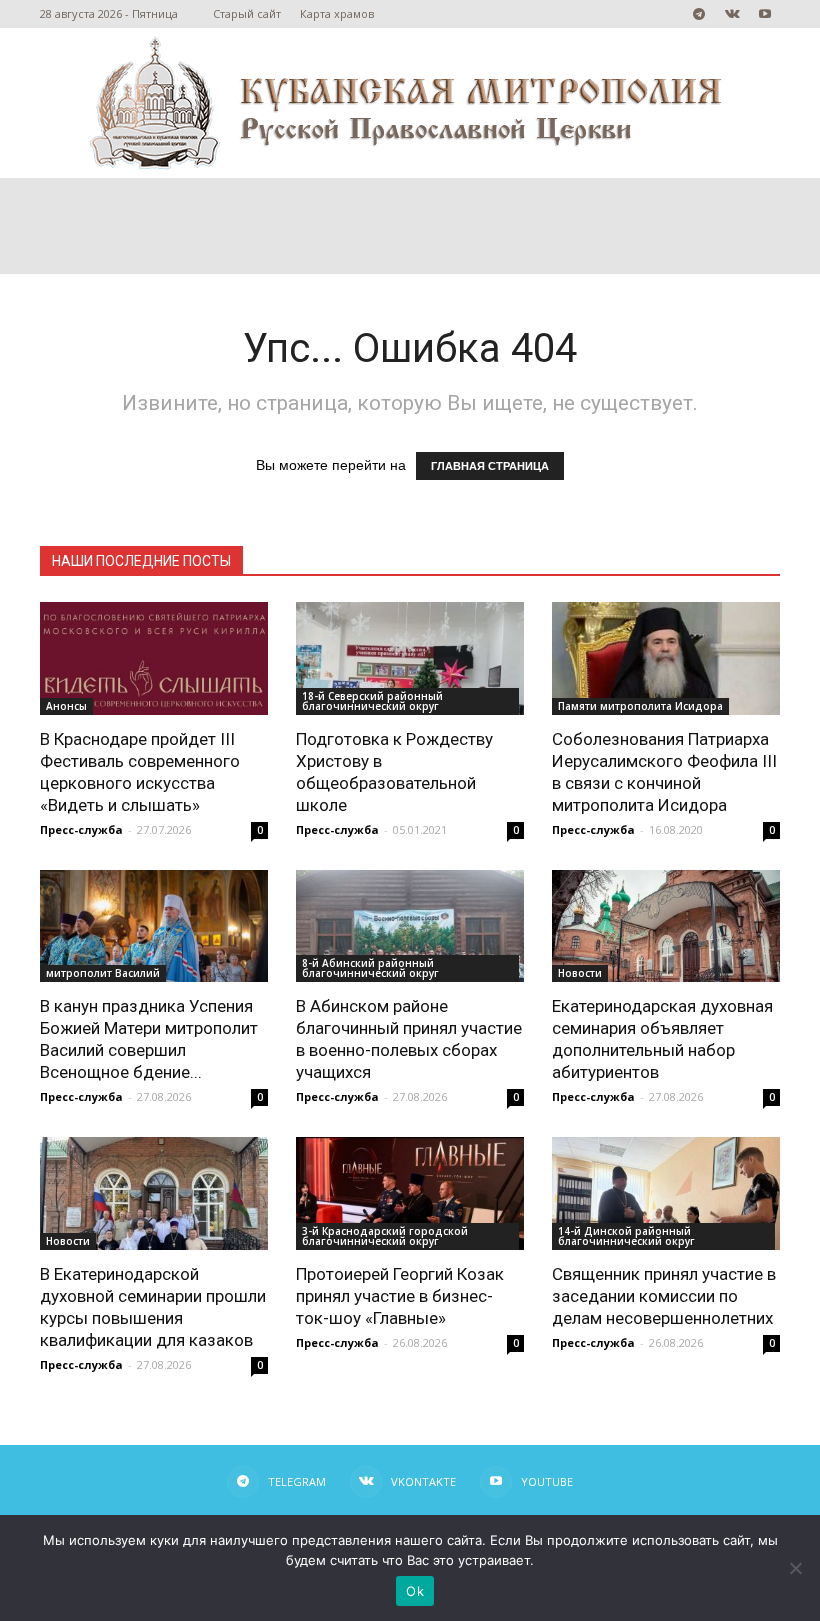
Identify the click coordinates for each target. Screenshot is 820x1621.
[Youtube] (765, 14)
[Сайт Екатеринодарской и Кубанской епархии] (410, 103)
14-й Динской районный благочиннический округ (626, 1236)
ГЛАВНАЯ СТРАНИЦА (490, 466)
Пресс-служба (81, 829)
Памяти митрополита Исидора (640, 706)
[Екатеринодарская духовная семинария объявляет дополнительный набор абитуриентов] (666, 926)
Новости (580, 973)
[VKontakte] (732, 14)
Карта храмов (337, 13)
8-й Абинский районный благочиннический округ (370, 968)
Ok (415, 1591)
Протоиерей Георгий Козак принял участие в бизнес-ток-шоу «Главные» (400, 1296)
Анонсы (66, 706)
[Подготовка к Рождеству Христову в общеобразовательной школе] (410, 658)
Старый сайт (247, 13)
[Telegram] (699, 14)
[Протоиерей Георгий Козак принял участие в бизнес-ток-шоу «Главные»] (410, 1193)
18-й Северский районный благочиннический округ (372, 701)
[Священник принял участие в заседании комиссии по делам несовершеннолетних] (666, 1193)
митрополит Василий (103, 973)
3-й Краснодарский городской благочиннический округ (385, 1236)
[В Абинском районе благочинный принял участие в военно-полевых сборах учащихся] (410, 926)
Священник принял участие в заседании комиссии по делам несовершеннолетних (664, 1296)
